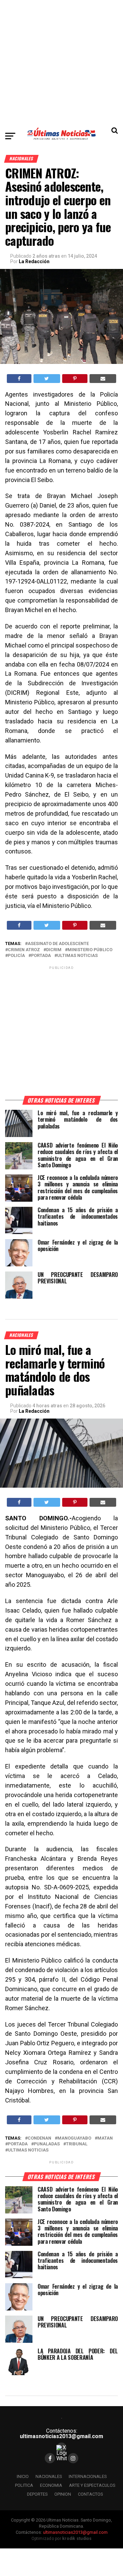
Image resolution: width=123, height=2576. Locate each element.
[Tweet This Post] (47, 379)
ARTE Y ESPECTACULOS (92, 2485)
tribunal (77, 2144)
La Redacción (34, 261)
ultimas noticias (77, 956)
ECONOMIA (51, 2485)
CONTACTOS (90, 2494)
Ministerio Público (90, 950)
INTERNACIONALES (88, 2476)
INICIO (23, 2476)
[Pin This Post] (75, 379)
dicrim (54, 950)
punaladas (47, 2144)
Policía (16, 956)
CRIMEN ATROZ (24, 950)
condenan (39, 2138)
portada (41, 956)
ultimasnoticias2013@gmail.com (61, 2436)
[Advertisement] (61, 61)
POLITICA (24, 2485)
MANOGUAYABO (74, 2138)
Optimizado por (62, 2539)
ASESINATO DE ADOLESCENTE (58, 944)
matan (105, 2138)
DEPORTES (37, 2494)
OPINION (63, 2494)
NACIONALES (49, 2476)
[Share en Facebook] (19, 379)
